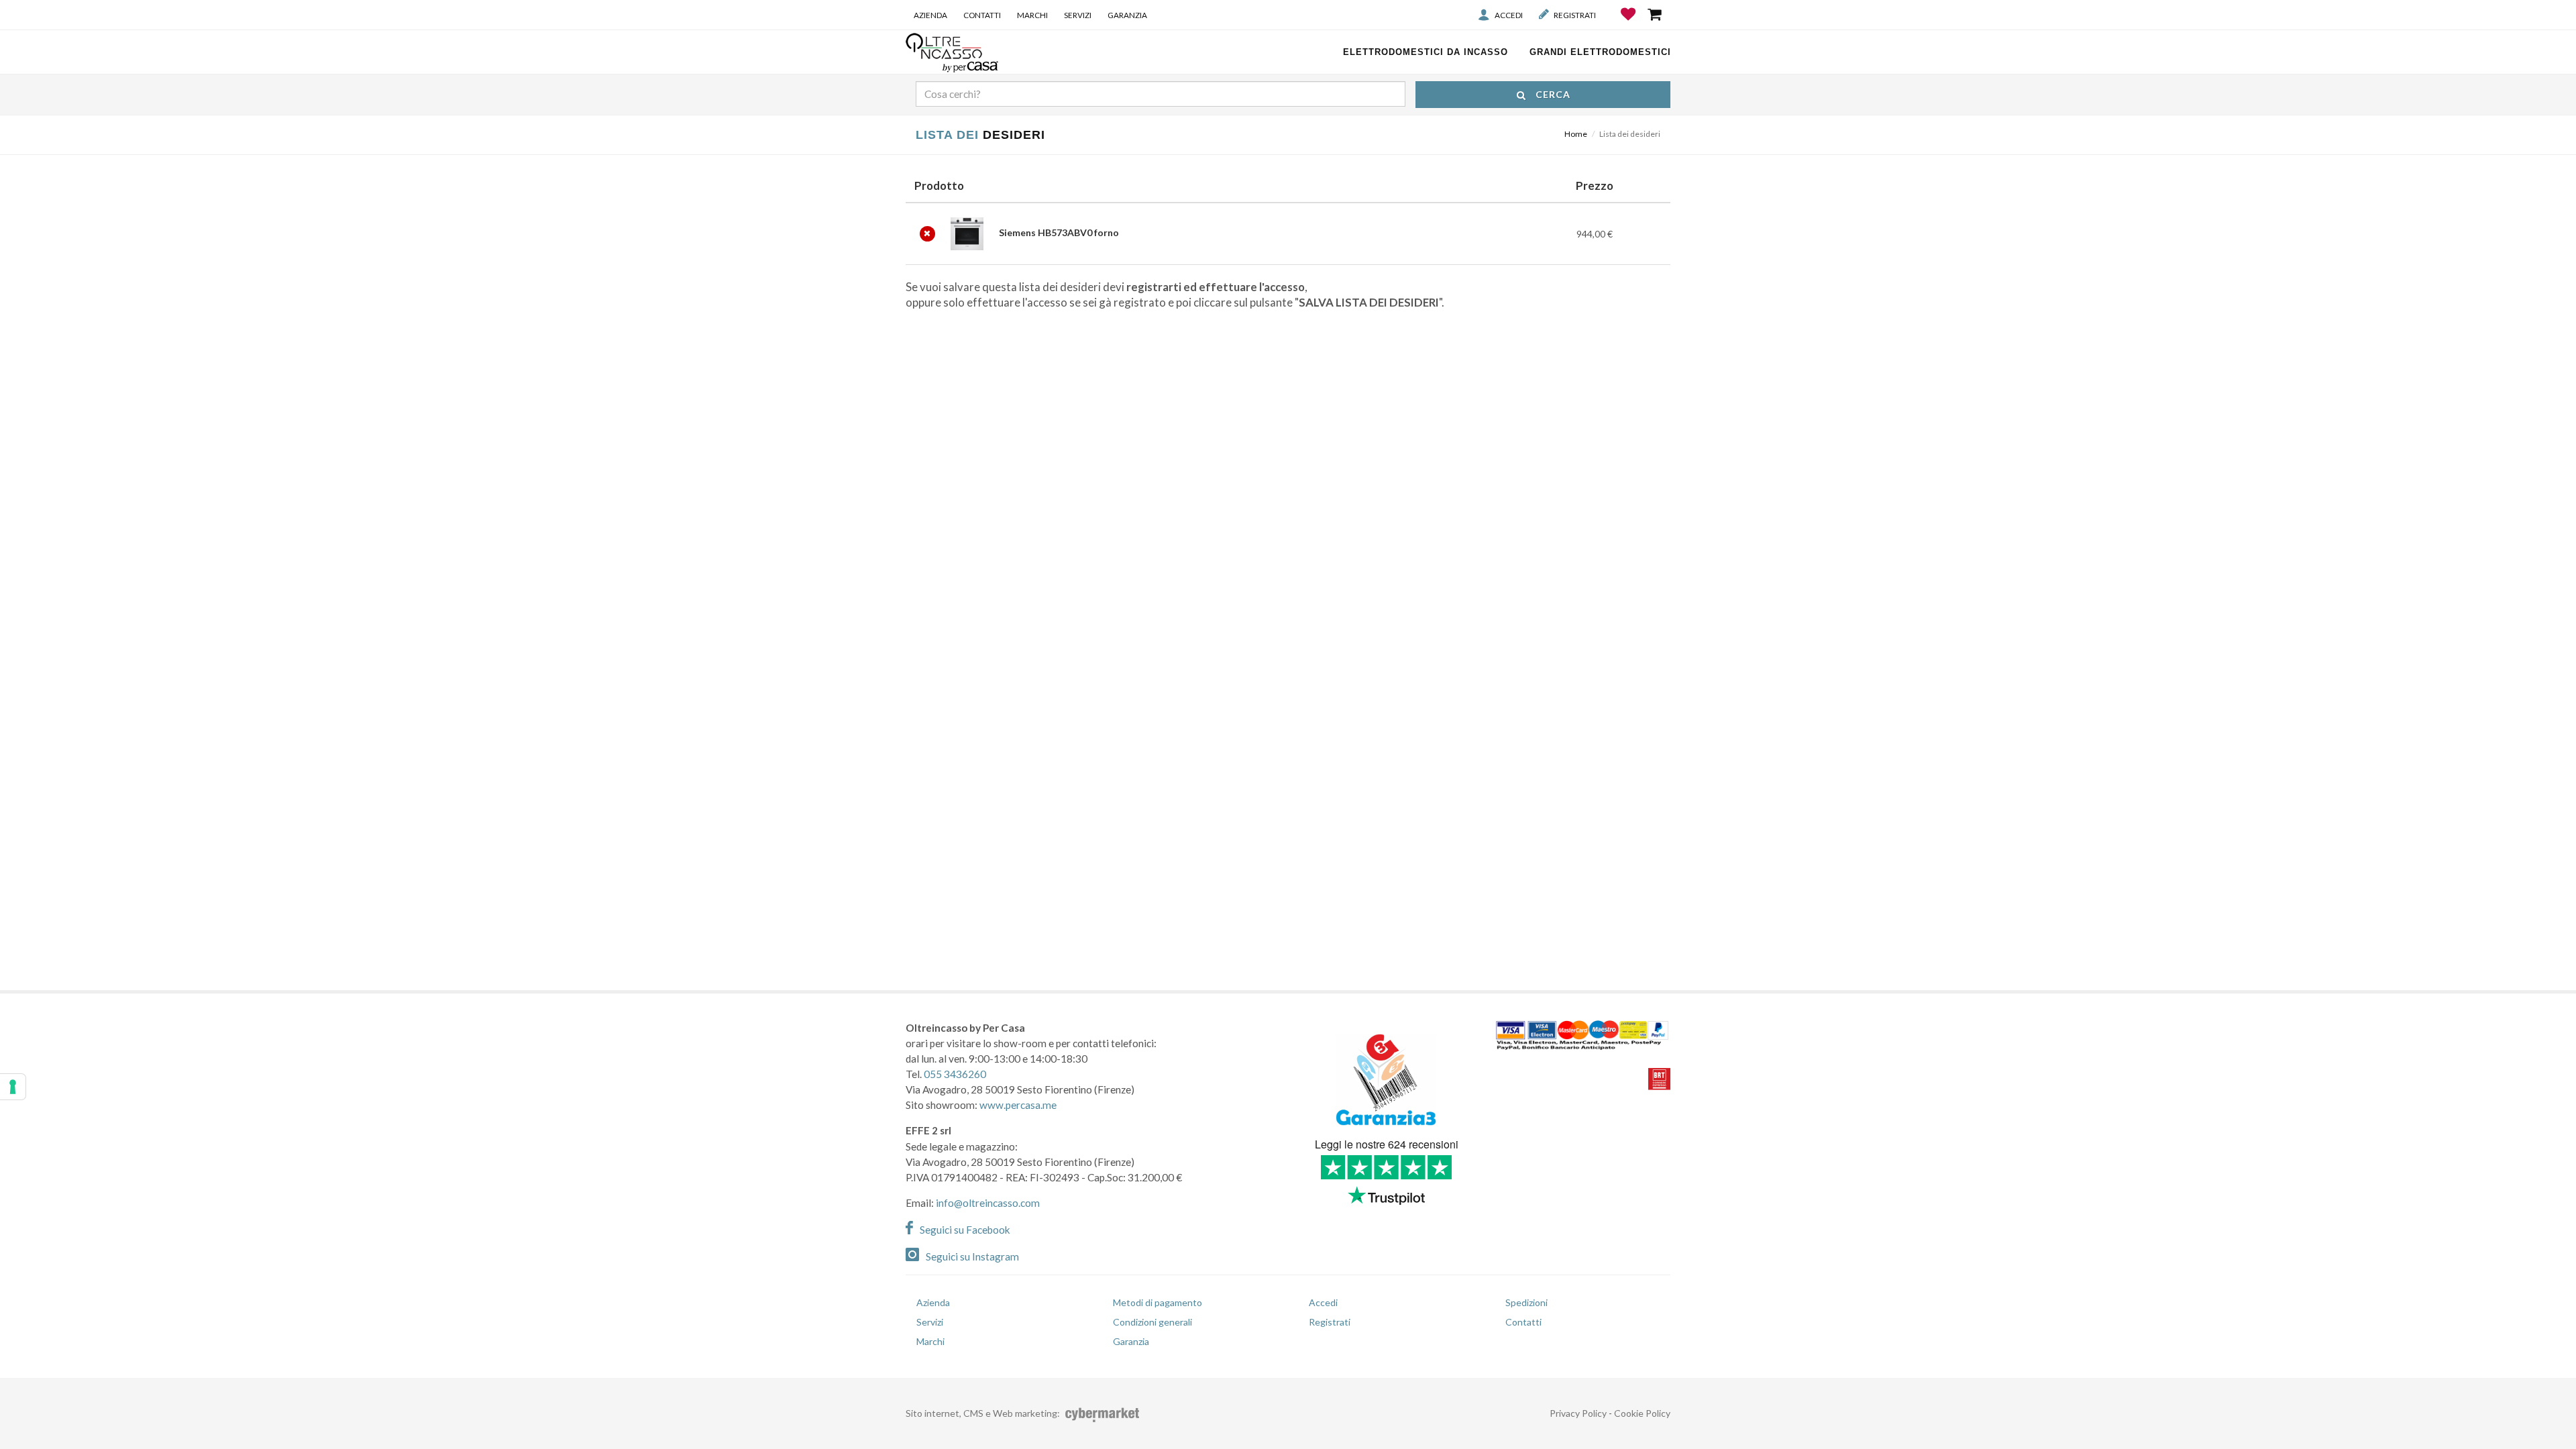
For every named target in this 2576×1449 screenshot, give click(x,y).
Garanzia (1127, 15)
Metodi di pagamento (1158, 1302)
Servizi (1078, 15)
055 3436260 (955, 1074)
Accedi (1509, 15)
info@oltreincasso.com (988, 1203)
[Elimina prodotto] (927, 234)
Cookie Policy (1642, 1413)
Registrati (1575, 15)
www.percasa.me (1018, 1105)
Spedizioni (1526, 1302)
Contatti (982, 15)
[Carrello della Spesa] (1656, 14)
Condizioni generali (1152, 1322)
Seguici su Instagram (972, 1256)
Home (1576, 134)
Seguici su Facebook (965, 1230)
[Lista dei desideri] (1629, 24)
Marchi (1032, 15)
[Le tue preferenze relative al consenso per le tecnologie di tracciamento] (13, 1087)
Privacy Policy (1578, 1413)
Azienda (930, 15)
